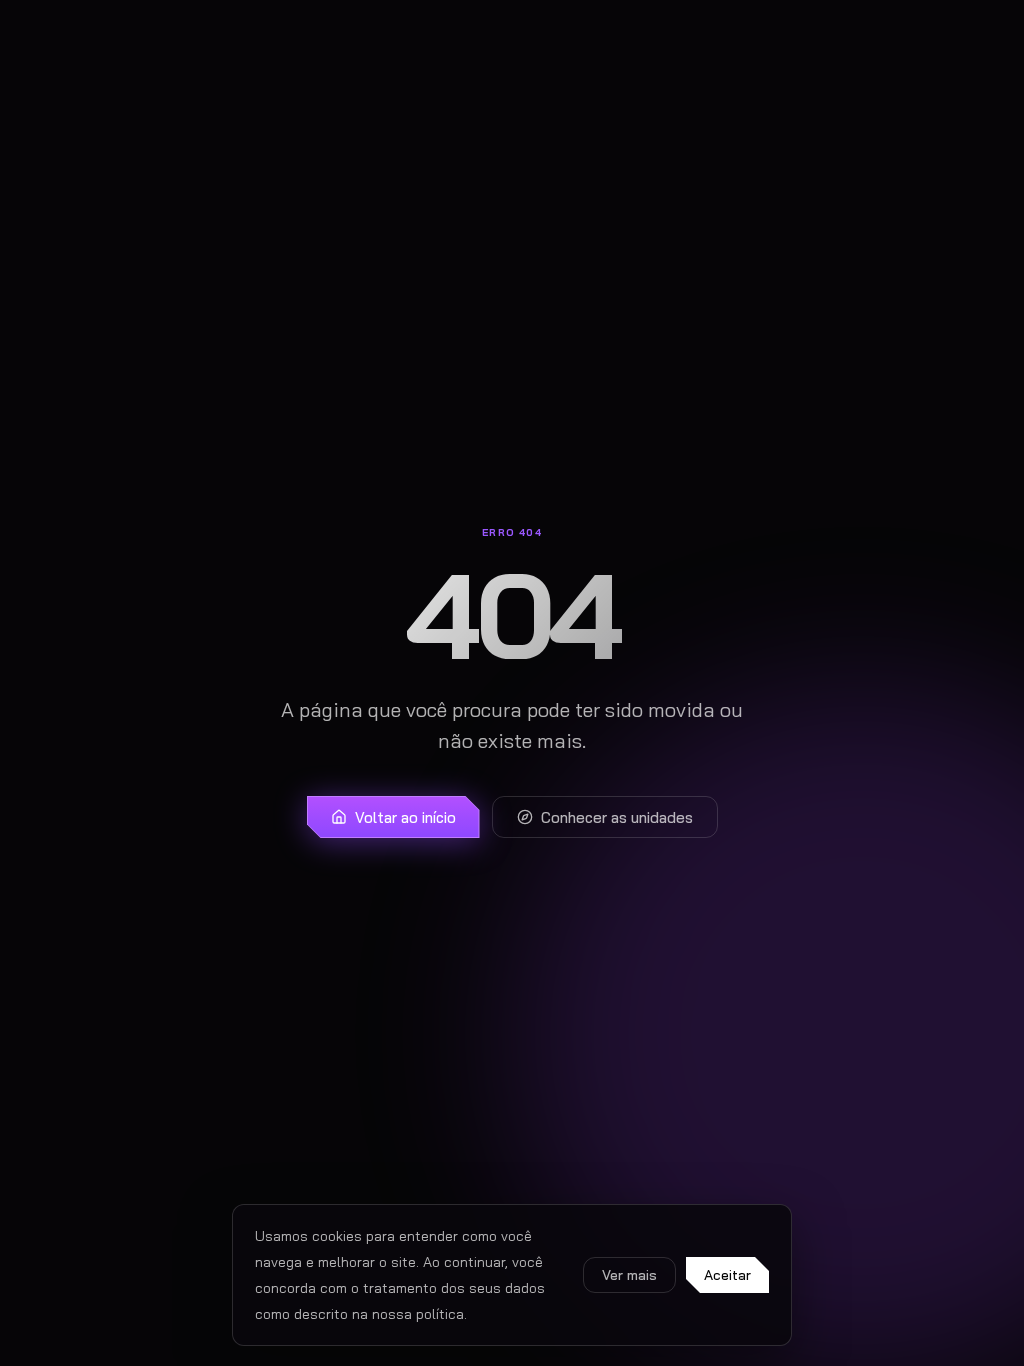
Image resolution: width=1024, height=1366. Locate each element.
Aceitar (727, 1275)
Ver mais (629, 1275)
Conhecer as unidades (617, 817)
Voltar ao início (405, 817)
